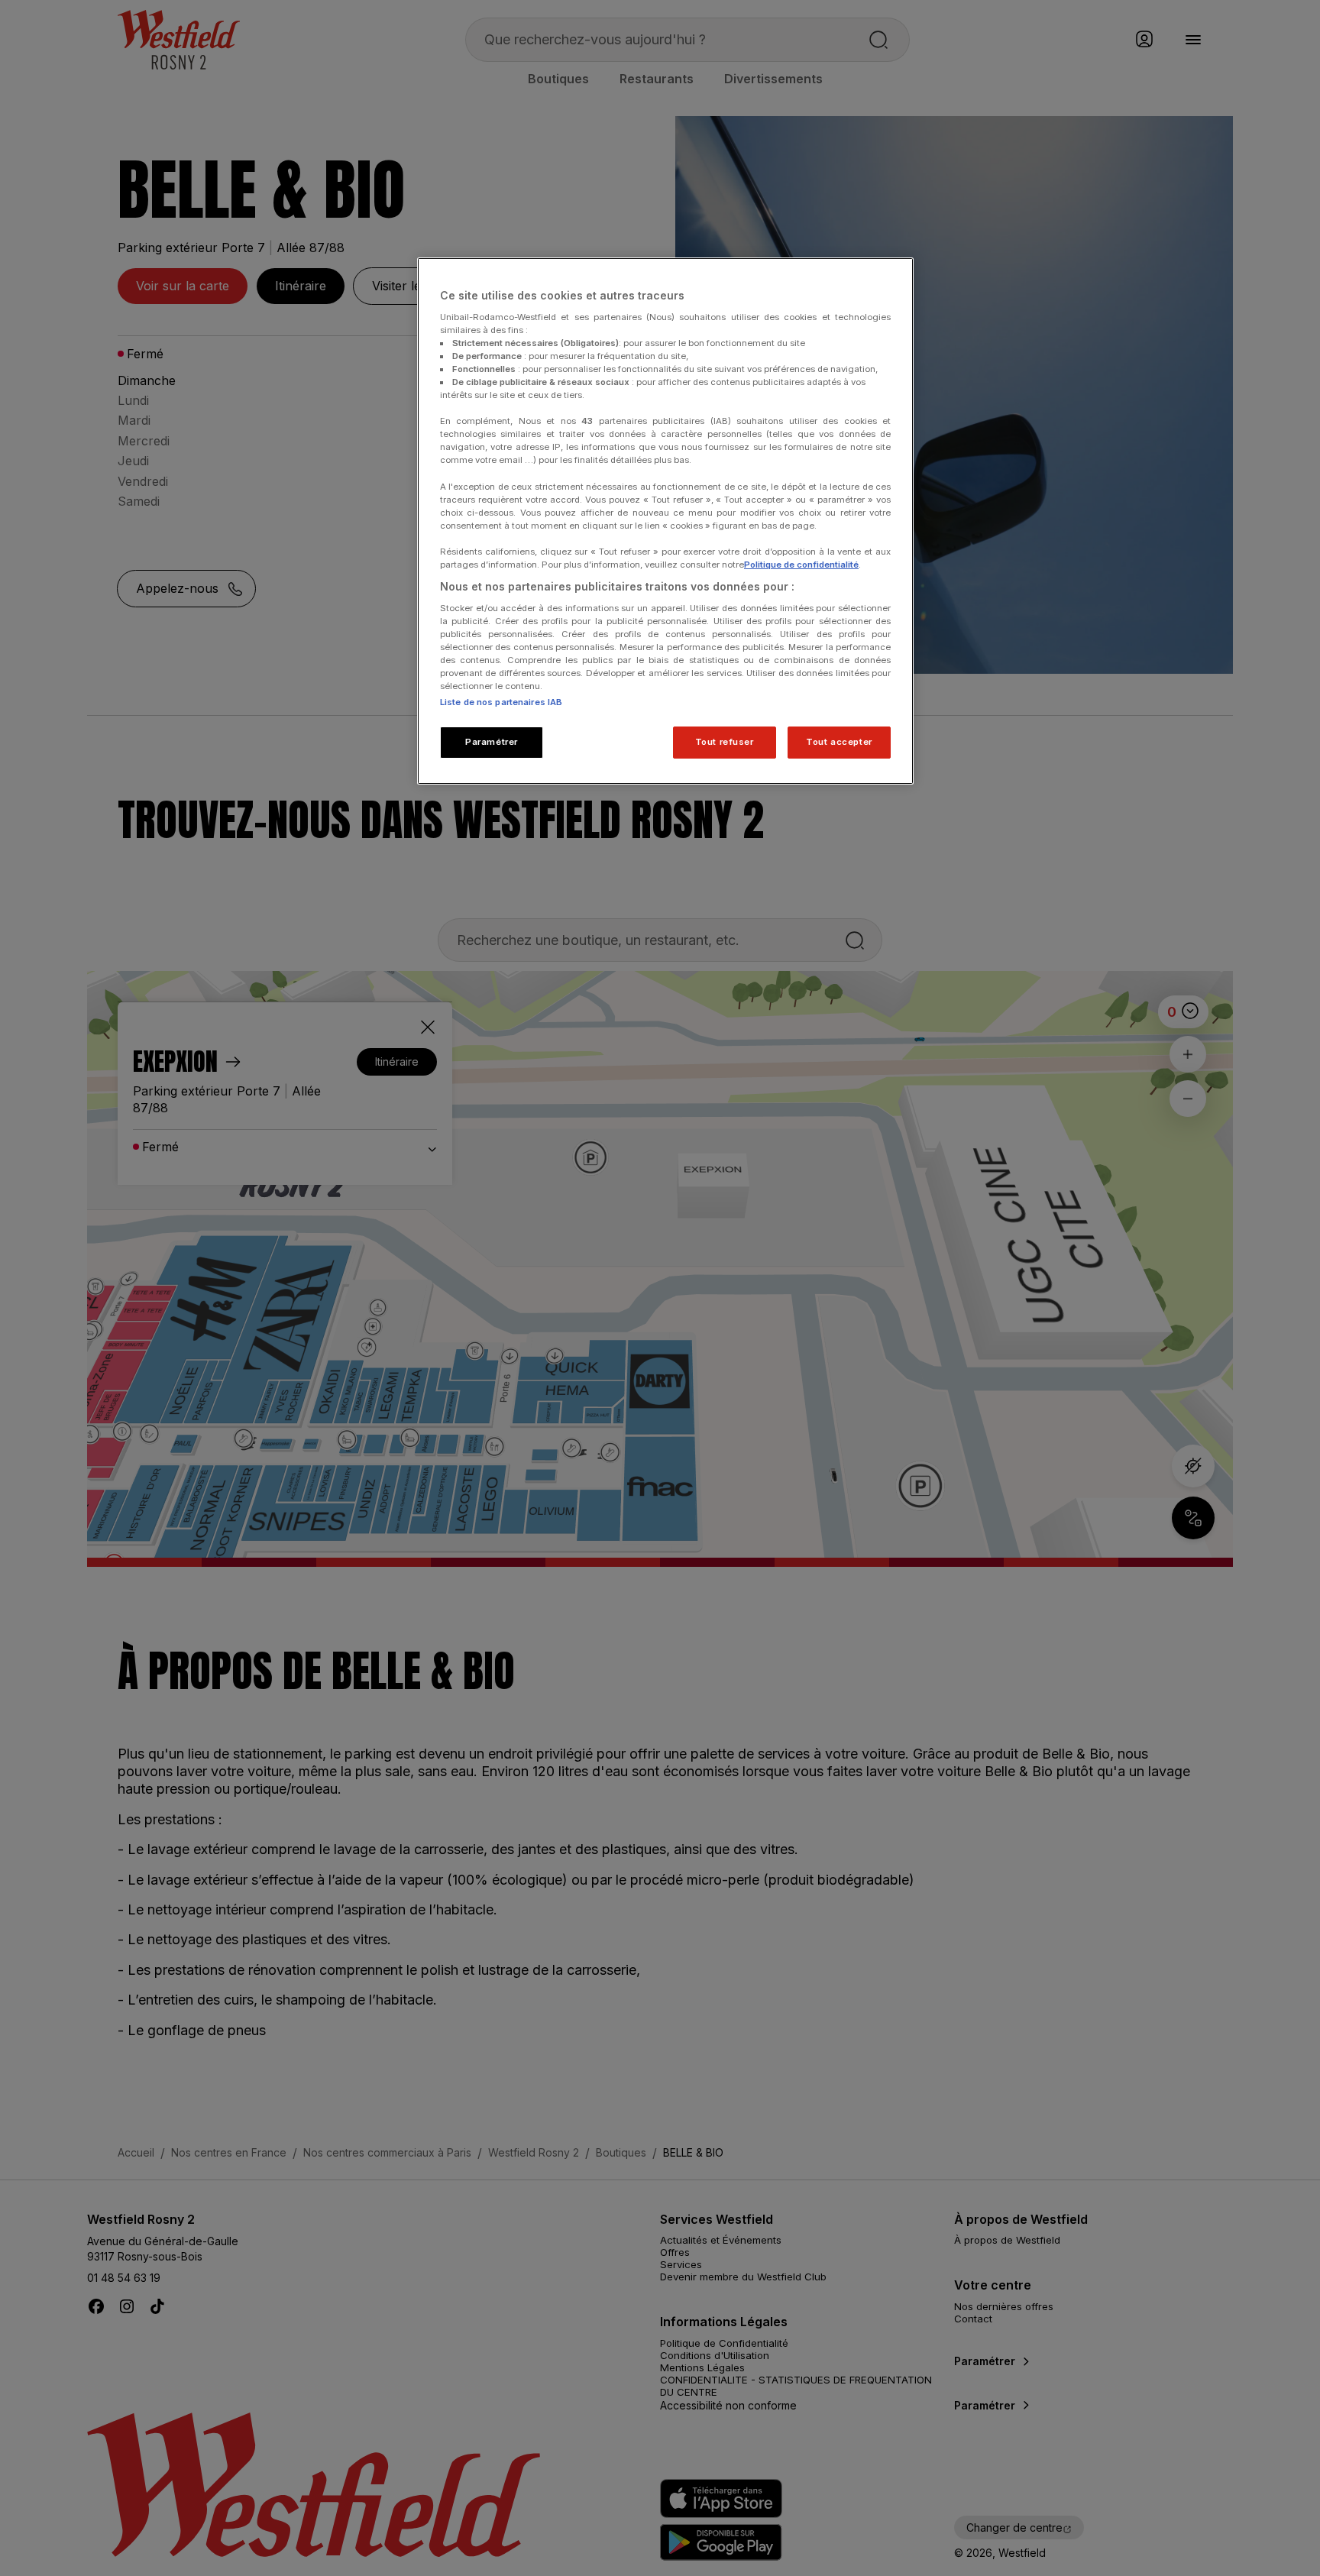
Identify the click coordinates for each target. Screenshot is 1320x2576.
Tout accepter (839, 742)
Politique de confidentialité (801, 565)
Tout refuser (725, 742)
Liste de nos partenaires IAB (501, 702)
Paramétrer (492, 742)
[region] (665, 521)
